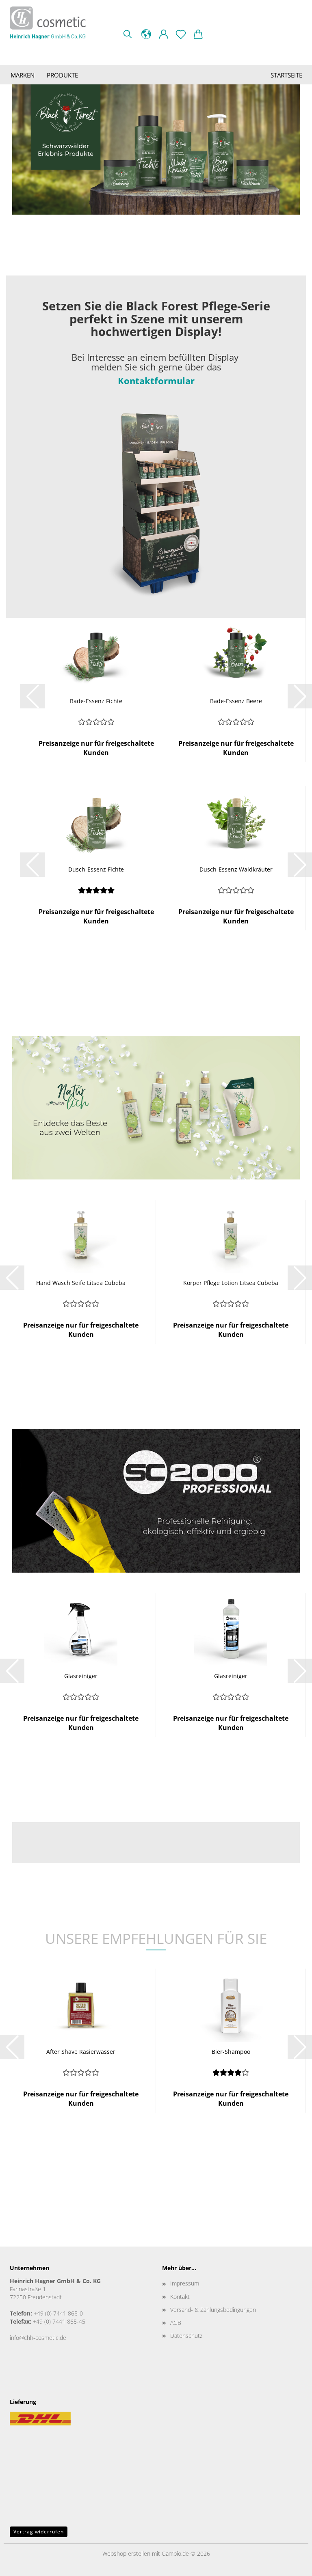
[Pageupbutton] (290, 2564)
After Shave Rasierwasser (81, 2052)
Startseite (286, 75)
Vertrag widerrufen (39, 2532)
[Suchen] (128, 32)
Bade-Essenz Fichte (96, 701)
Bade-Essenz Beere (236, 701)
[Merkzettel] (181, 32)
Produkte (62, 75)
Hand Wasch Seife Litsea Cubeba (81, 1283)
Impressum (185, 2283)
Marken (23, 75)
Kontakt (180, 2297)
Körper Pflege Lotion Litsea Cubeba (231, 1283)
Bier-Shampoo (231, 2052)
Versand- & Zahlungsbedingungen (213, 2310)
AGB (176, 2323)
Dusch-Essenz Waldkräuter (236, 869)
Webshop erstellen (126, 2553)
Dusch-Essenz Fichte (96, 869)
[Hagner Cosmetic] (51, 23)
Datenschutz (186, 2336)
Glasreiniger (81, 1676)
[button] (146, 32)
